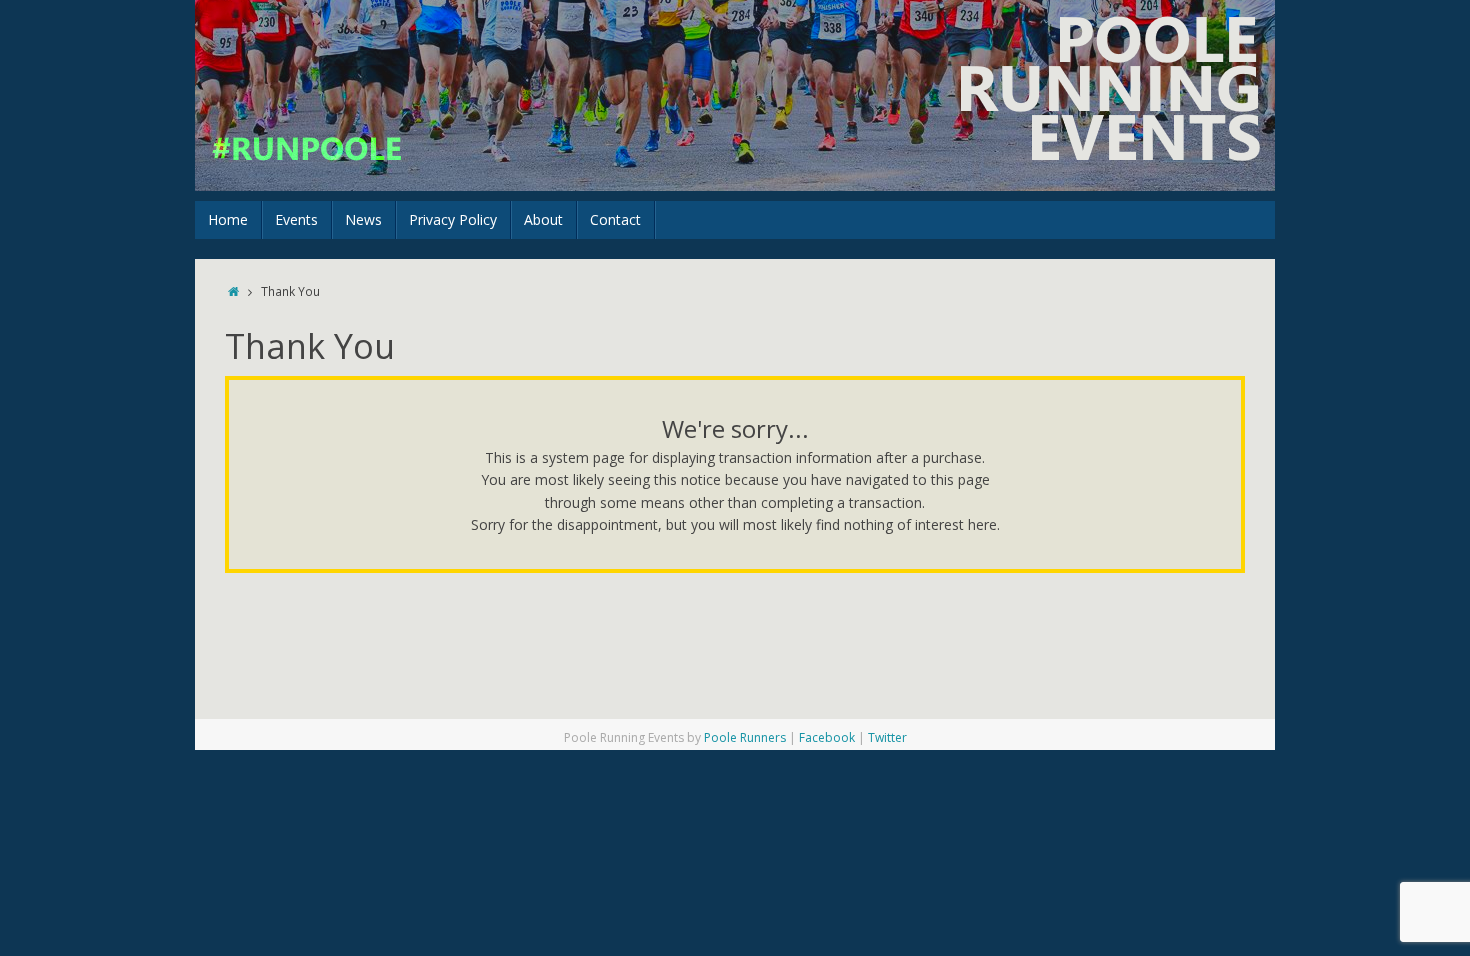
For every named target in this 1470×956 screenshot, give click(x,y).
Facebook (827, 737)
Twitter (887, 737)
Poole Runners (745, 737)
